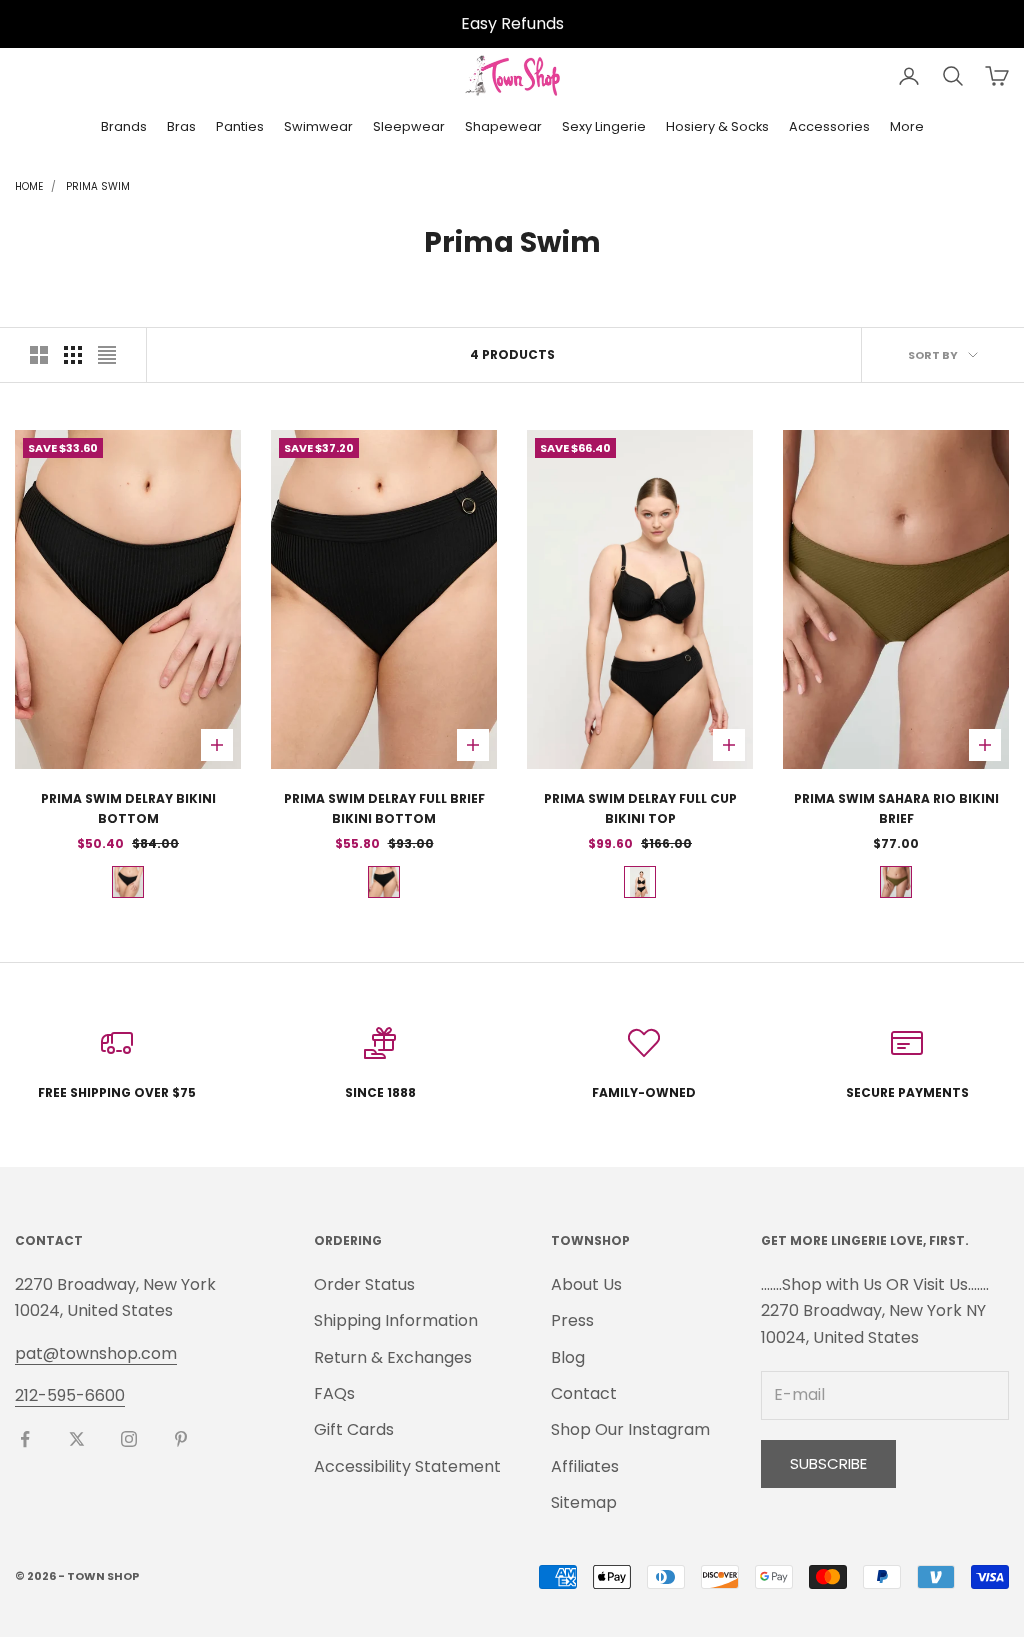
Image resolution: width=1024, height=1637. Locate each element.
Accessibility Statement (407, 1466)
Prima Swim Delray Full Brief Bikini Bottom (384, 808)
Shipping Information (396, 1320)
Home (29, 186)
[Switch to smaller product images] (73, 355)
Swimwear (318, 126)
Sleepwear (409, 126)
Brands (124, 126)
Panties (240, 126)
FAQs (334, 1393)
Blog (568, 1357)
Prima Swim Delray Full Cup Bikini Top (640, 808)
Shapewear (503, 126)
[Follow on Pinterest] (181, 1439)
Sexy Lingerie (604, 126)
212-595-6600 (70, 1395)
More (907, 126)
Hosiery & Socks (717, 126)
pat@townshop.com (96, 1353)
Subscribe (828, 1463)
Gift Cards (354, 1429)
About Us (586, 1284)
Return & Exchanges (393, 1357)
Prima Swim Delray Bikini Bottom (128, 808)
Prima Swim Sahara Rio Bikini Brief (896, 808)
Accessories (829, 126)
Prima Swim (98, 186)
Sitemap (584, 1502)
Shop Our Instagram (630, 1429)
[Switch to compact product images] (107, 355)
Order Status (364, 1284)
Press (572, 1320)
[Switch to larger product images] (39, 355)
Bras (181, 126)
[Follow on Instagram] (129, 1439)
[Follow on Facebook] (25, 1439)
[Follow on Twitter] (77, 1439)
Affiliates (585, 1466)
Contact (584, 1393)
